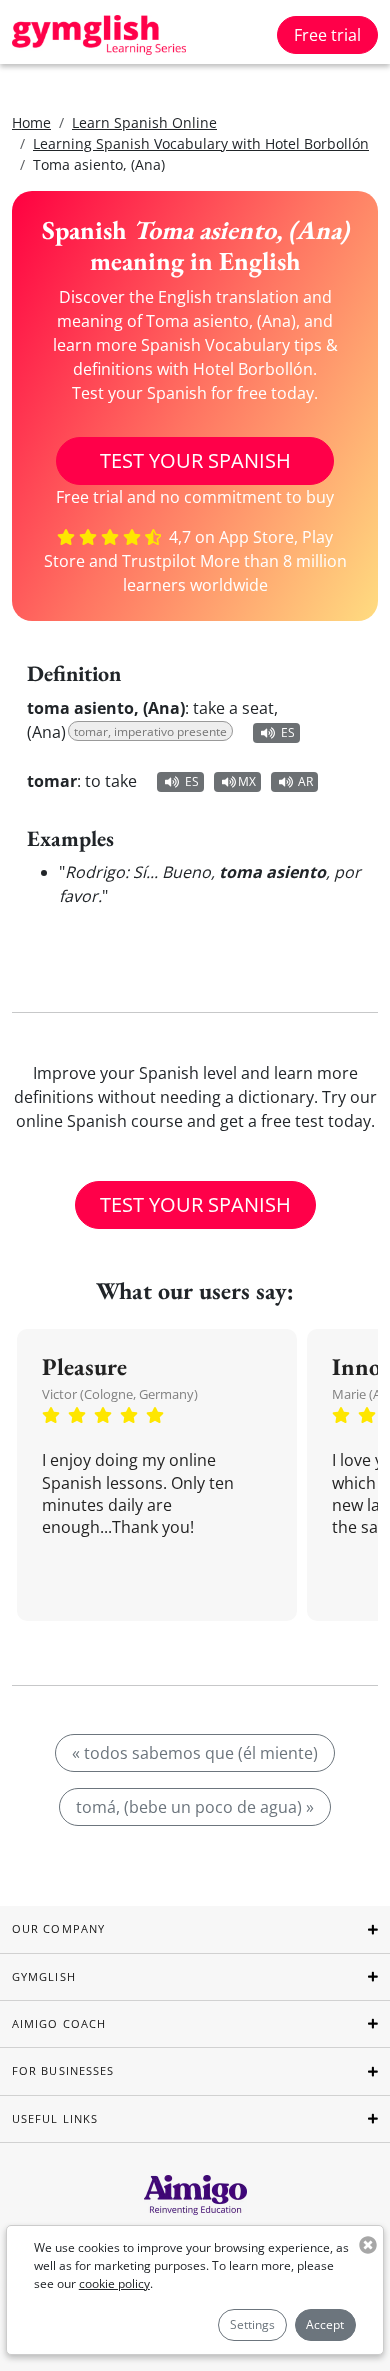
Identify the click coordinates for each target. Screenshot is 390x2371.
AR (305, 781)
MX (247, 781)
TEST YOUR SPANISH (195, 460)
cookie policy (114, 2283)
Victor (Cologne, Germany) (120, 1394)
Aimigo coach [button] (59, 2023)
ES (288, 732)
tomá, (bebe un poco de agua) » (195, 1807)
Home (31, 122)
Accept (325, 2324)
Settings (252, 2324)
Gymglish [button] (44, 1976)
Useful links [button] (55, 2118)
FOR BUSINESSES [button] (63, 2070)
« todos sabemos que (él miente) (195, 1753)
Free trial (327, 35)
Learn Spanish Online (144, 122)
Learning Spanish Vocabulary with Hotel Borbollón (201, 143)
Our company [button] (58, 1928)
